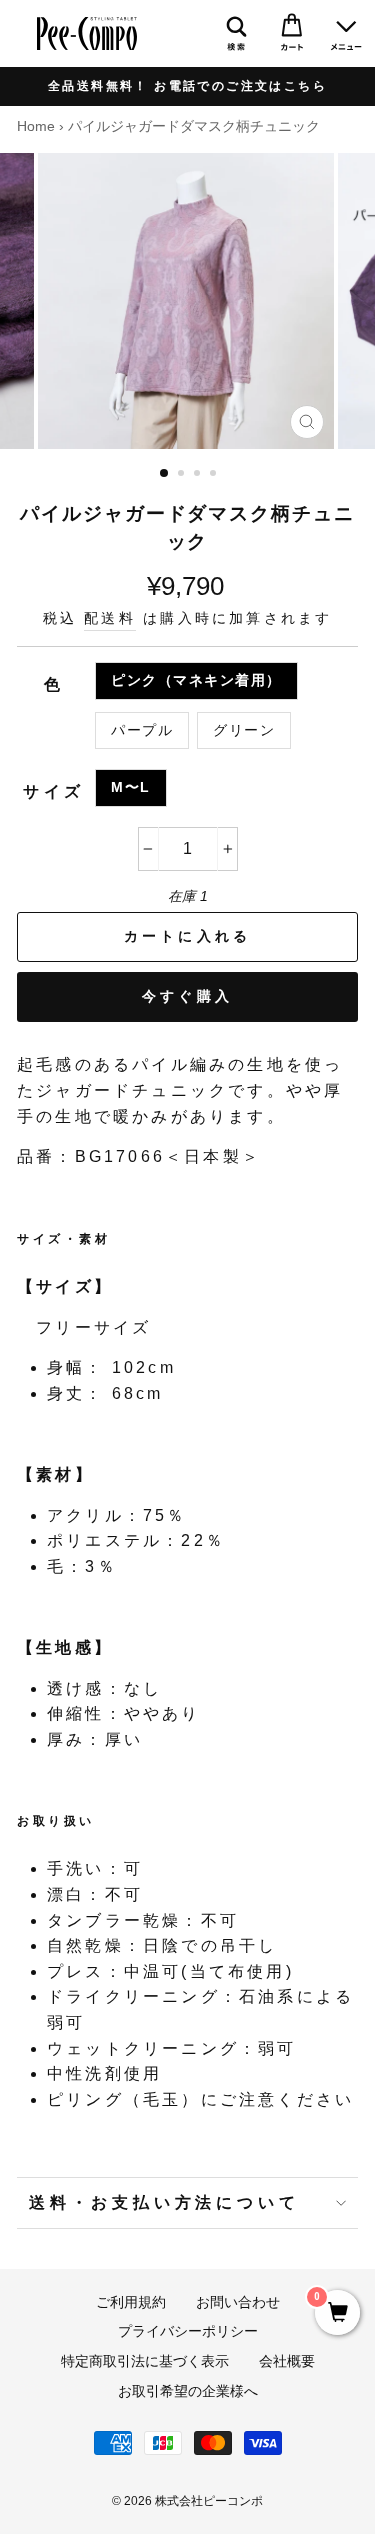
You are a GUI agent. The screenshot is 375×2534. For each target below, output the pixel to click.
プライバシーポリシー (188, 2331)
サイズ (54, 791)
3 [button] (199, 475)
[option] (187, 86)
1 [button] (165, 474)
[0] (337, 2314)
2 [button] (183, 475)
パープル (142, 730)
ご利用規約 (131, 2302)
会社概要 (287, 2361)
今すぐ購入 (187, 996)
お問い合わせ (238, 2302)
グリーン (244, 730)
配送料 (110, 618)
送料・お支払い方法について (164, 2202)
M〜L (131, 787)
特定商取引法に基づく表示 (145, 2361)
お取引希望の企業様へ (188, 2391)
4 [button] (215, 475)
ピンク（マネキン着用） (196, 680)
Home (36, 126)
